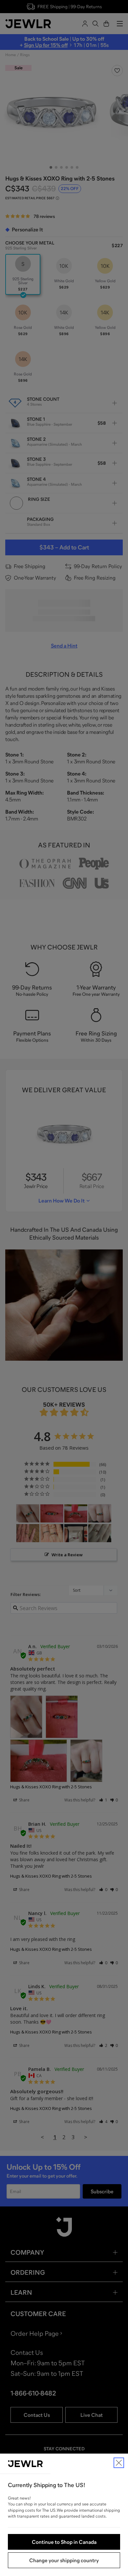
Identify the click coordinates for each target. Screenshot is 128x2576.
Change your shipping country (64, 2560)
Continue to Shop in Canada (64, 2542)
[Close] (119, 2463)
